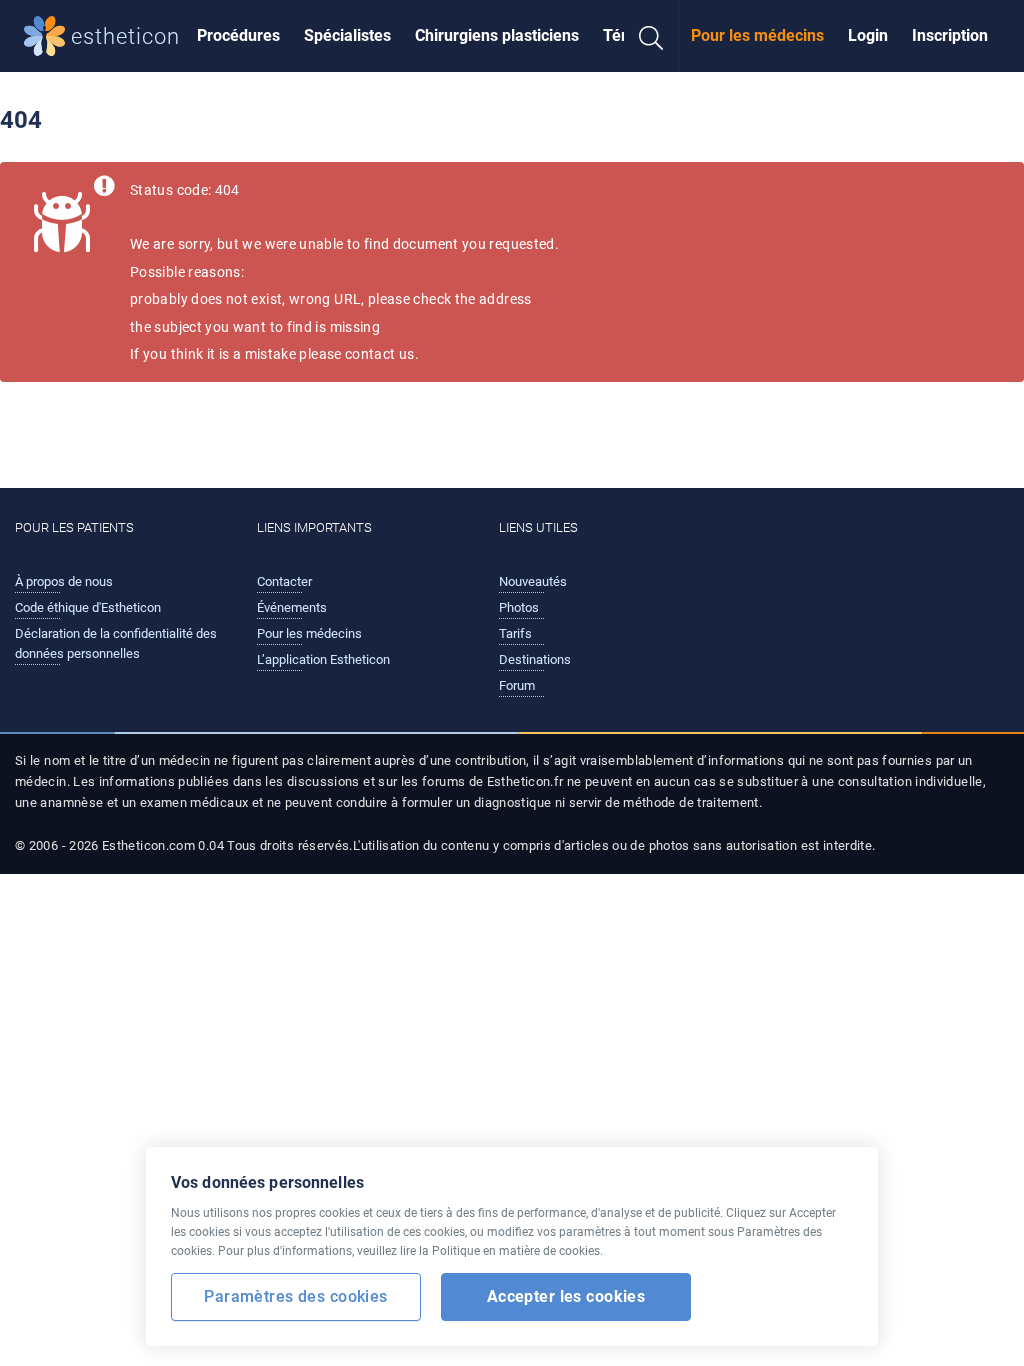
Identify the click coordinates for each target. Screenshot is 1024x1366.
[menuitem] (238, 36)
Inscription (950, 35)
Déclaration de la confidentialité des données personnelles (116, 643)
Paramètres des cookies (295, 1296)
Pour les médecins (757, 35)
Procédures (238, 35)
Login (868, 35)
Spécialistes (347, 35)
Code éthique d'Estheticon (88, 607)
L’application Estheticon (323, 659)
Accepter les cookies (566, 1296)
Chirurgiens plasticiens (497, 35)
